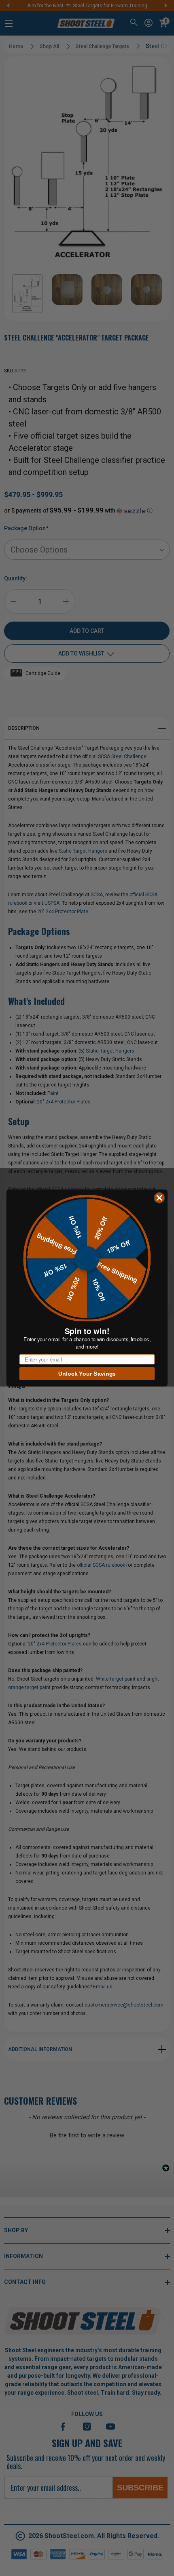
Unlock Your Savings (87, 1374)
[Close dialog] (159, 1198)
